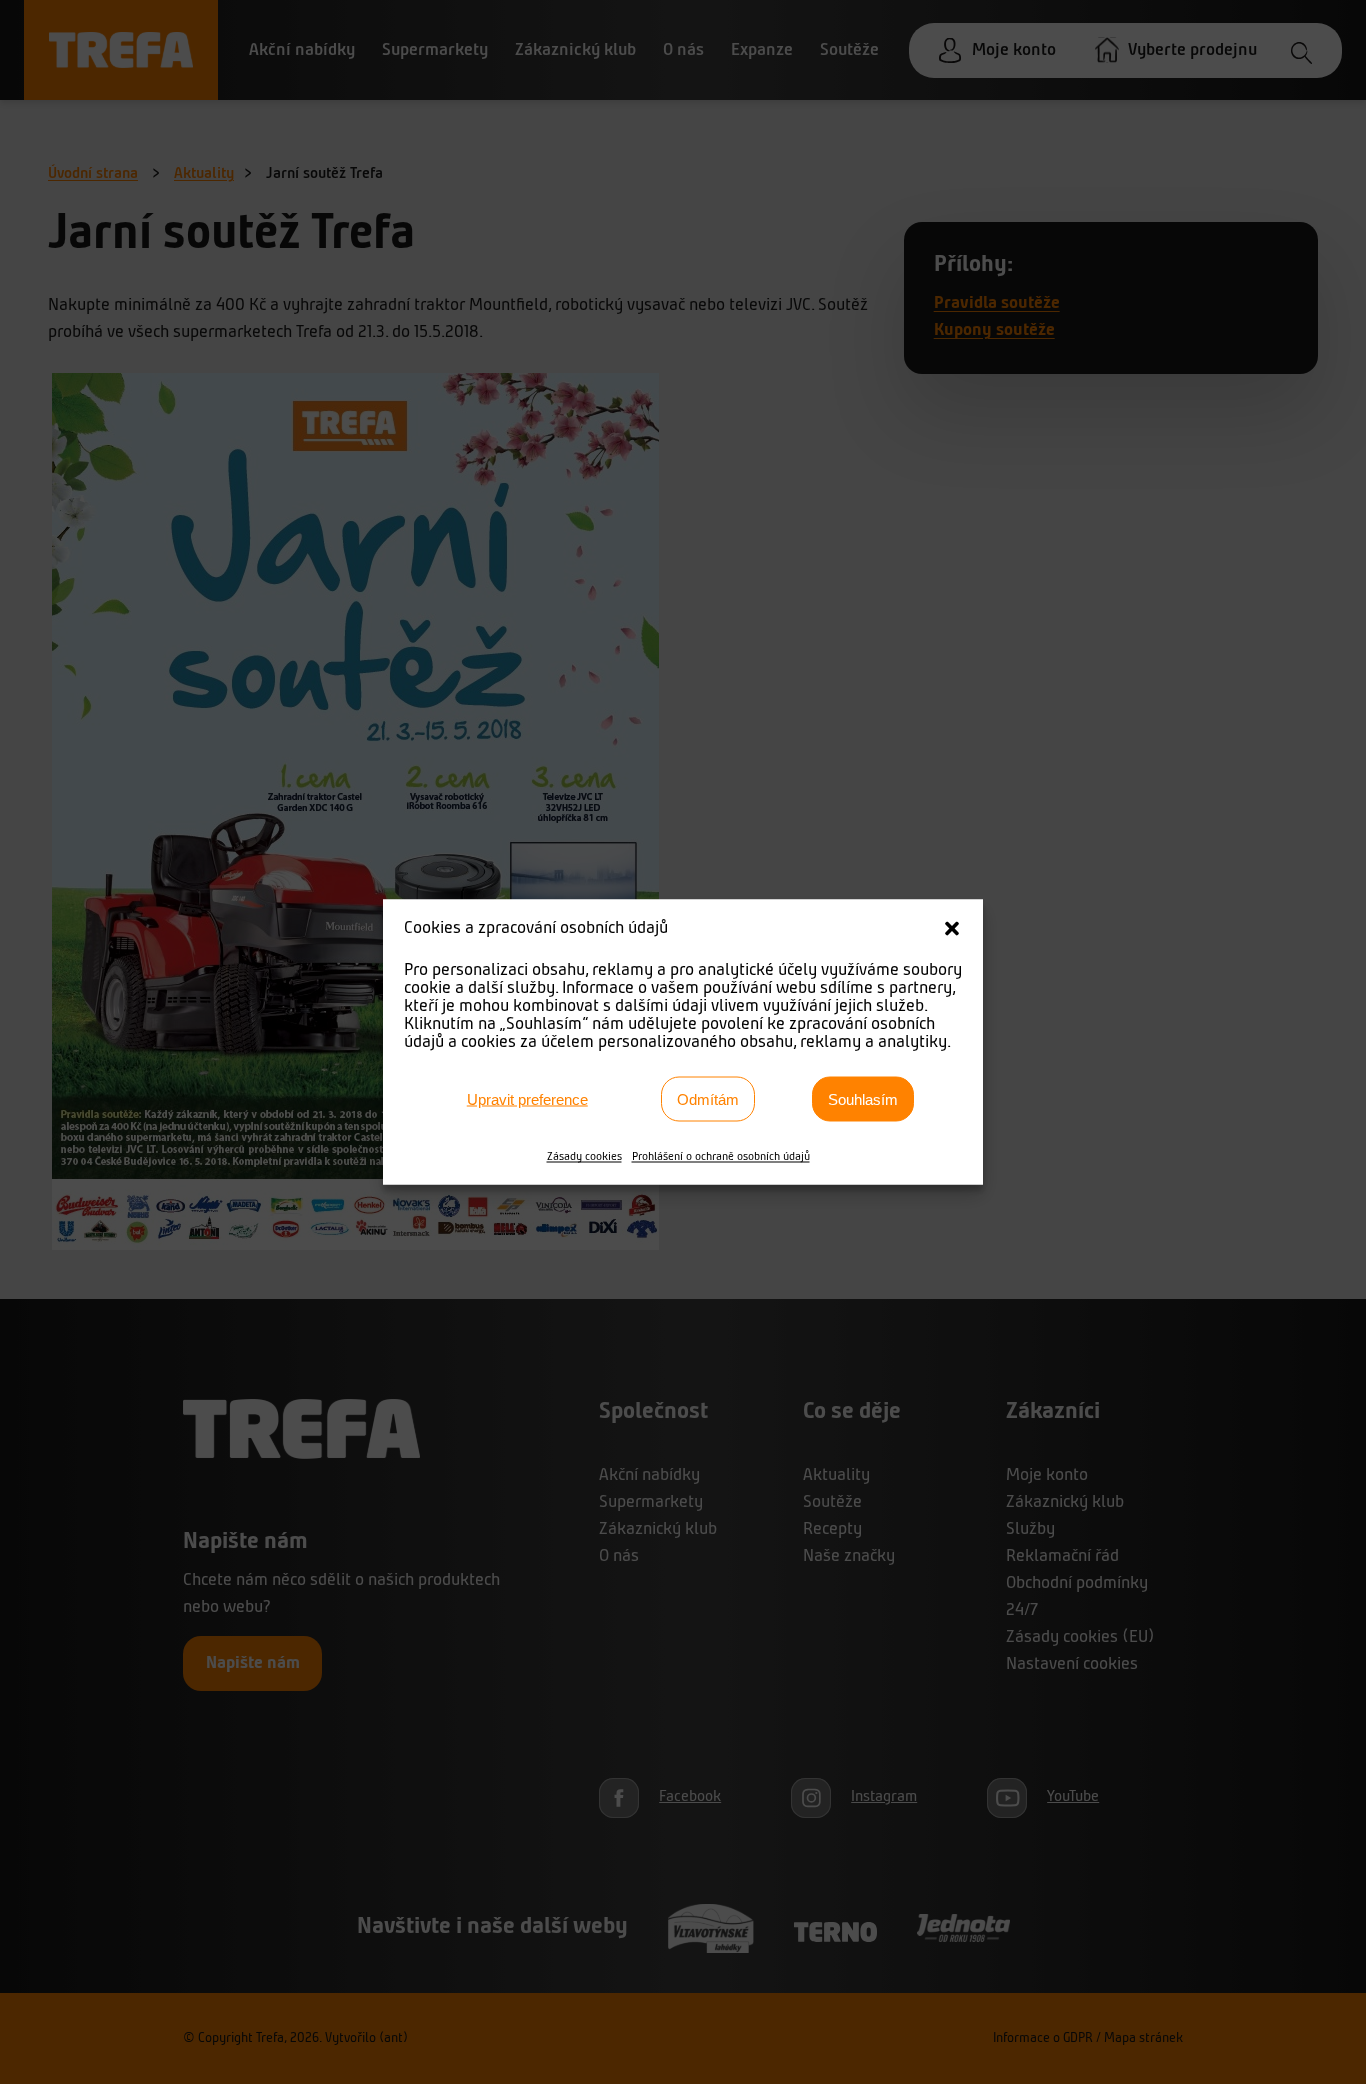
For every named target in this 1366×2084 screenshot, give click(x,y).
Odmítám (708, 1098)
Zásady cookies (584, 1157)
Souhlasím (863, 1098)
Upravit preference (527, 1098)
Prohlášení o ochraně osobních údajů (721, 1157)
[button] (952, 929)
